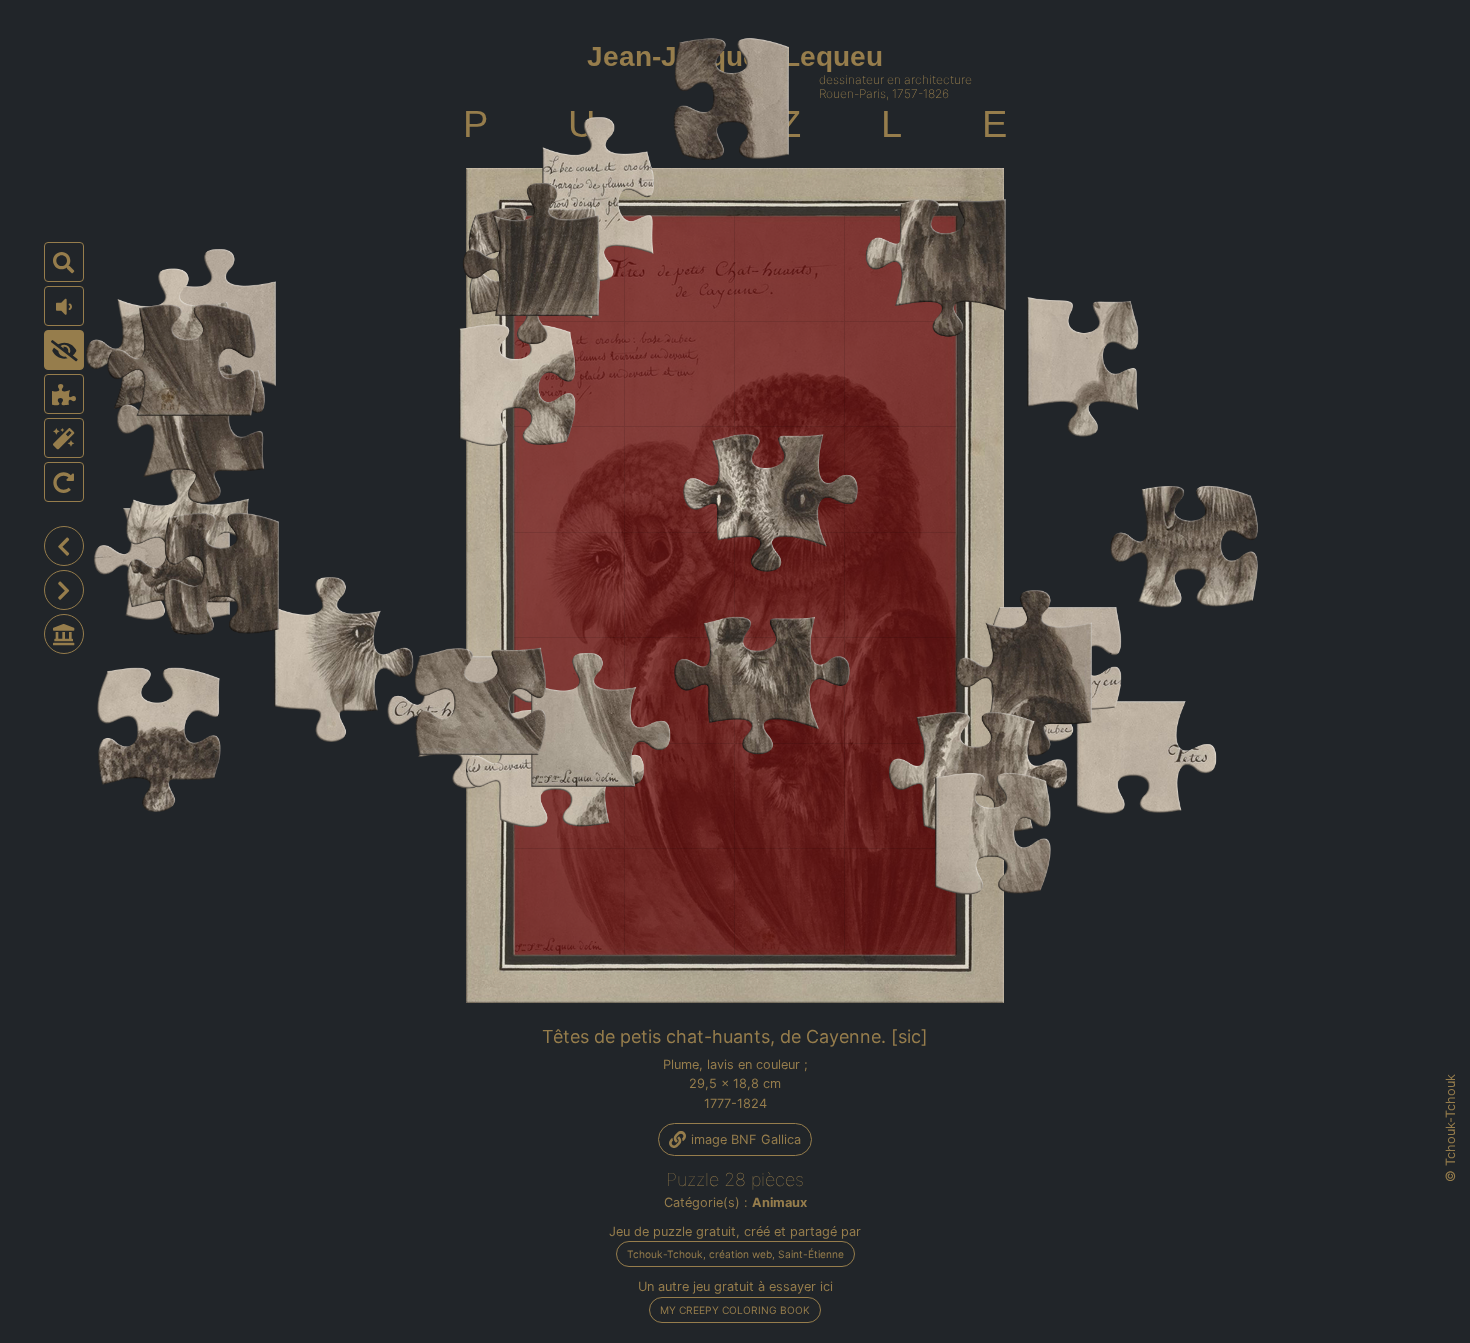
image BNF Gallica (744, 1139)
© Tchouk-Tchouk (1451, 1128)
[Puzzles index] (64, 634)
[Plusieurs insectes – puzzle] (64, 590)
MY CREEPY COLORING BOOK (735, 1310)
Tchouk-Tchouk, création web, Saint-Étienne (735, 1254)
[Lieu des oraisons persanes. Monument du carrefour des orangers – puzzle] (64, 546)
